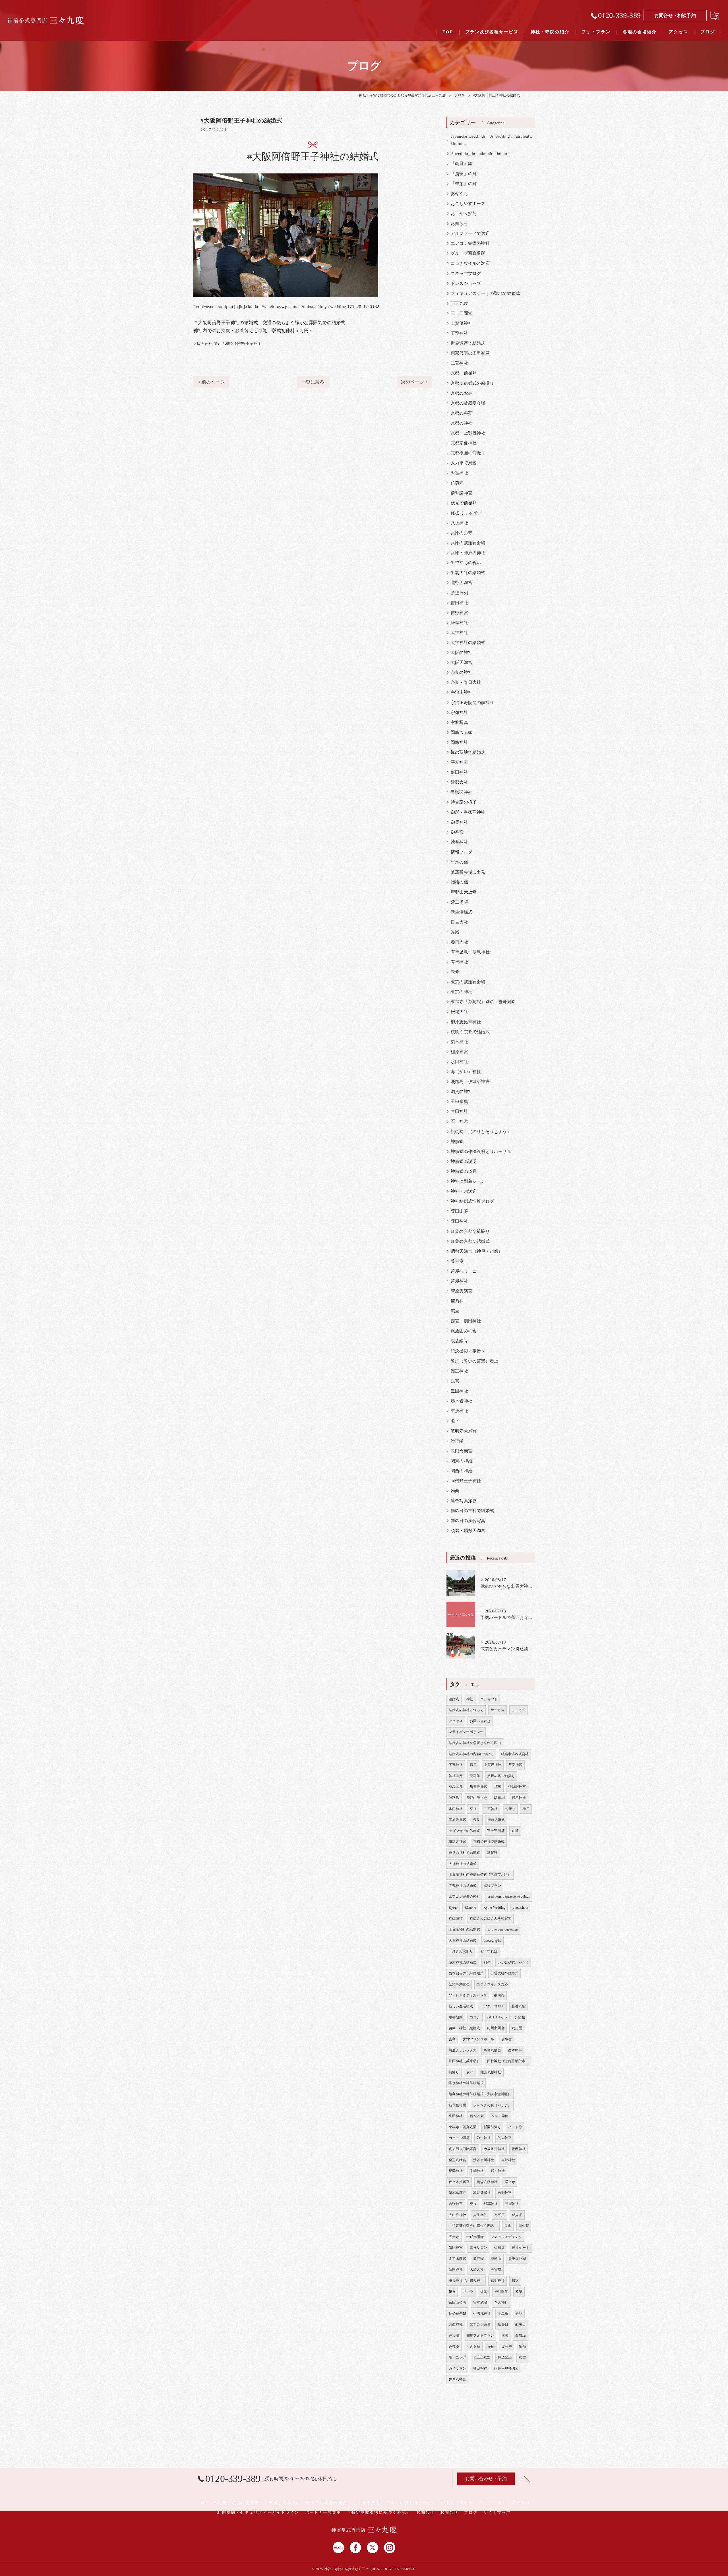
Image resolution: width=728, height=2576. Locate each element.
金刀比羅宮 (457, 2259)
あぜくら (459, 194)
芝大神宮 (505, 2138)
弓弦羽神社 (462, 792)
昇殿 (455, 932)
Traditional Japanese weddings (509, 1896)
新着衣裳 (519, 2006)
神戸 (526, 1809)
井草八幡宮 (457, 2379)
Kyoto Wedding (495, 1908)
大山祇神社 (457, 2215)
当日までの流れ (285, 2503)
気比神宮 (456, 2248)
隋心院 (524, 2226)
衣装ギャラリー (458, 2503)
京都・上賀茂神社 (468, 433)
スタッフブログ (466, 274)
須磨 (498, 1787)
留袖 (522, 2347)
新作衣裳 (477, 2116)
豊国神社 (459, 1391)
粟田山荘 (459, 1211)
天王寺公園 (517, 2259)
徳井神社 (459, 842)
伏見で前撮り (464, 503)
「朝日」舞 (462, 163)
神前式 (457, 1142)
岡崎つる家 (462, 732)
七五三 (500, 2215)
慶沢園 (478, 2259)
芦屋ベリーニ (464, 1271)
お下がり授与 (464, 214)
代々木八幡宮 (459, 2182)
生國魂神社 (482, 2314)
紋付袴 (507, 2347)
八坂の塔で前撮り (501, 1776)
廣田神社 (459, 772)
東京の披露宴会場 (468, 982)
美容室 (457, 1261)
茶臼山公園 (457, 2302)
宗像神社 (459, 713)
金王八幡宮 (457, 2160)
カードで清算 (459, 2138)
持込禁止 (505, 2357)
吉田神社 (459, 603)
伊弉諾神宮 (462, 493)
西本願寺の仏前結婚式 (466, 1973)
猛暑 (505, 2335)
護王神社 (459, 1371)
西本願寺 (515, 2050)
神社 (470, 1699)
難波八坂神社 (491, 2072)
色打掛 (454, 2347)
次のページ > (414, 382)
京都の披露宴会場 (468, 403)
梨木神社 (459, 1042)
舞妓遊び (456, 1918)
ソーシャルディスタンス (468, 1995)
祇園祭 (499, 1995)
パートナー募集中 (323, 2512)
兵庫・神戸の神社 (468, 553)
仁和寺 (500, 2248)
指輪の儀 (459, 882)
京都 (515, 1831)
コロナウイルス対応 (470, 263)
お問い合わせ (480, 1721)
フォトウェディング (506, 2237)
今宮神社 (459, 473)
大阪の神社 (203, 344)
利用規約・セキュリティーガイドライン (258, 2512)
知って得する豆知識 (327, 2503)
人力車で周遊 (464, 463)
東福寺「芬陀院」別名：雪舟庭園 (483, 1002)
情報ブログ (462, 852)
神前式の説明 (464, 1161)
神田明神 (480, 2368)
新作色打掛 (457, 2105)
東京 (473, 2204)
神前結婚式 (496, 1820)
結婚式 (454, 1699)
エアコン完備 (480, 2324)
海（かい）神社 (466, 1072)
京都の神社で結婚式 (489, 1842)
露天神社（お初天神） (466, 2281)
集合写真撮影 (464, 1501)
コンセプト (489, 1699)
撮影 (519, 2314)
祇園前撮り (492, 2127)
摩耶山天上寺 (464, 892)
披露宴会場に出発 (468, 872)
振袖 (491, 2347)
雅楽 (455, 1491)
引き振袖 (473, 2347)
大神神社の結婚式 (468, 643)
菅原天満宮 (462, 1291)
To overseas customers (503, 1929)
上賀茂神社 (462, 323)
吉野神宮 (459, 613)
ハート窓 (515, 2127)
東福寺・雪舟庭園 (463, 2127)
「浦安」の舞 (464, 174)
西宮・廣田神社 (466, 1321)
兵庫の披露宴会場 (468, 543)
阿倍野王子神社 (248, 344)
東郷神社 (508, 2160)
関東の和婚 (462, 1461)
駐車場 (500, 1798)
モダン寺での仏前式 (464, 1831)
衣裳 (522, 2357)
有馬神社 (459, 962)
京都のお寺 (462, 393)
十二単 (503, 2314)
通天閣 (454, 2335)
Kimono (470, 1908)
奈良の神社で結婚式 (464, 1853)
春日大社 (459, 942)
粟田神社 (459, 1221)
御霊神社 (459, 822)
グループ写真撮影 (468, 253)
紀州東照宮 (496, 2028)
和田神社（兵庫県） (464, 2061)
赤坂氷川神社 (494, 2149)
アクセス (456, 1721)
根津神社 (456, 2171)
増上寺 (510, 2182)
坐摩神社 (459, 623)
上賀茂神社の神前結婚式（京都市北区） (480, 1875)
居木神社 (498, 2171)
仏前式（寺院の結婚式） (238, 2503)
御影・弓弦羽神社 (468, 812)
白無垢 (521, 2335)
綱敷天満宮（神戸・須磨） (477, 1251)
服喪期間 (456, 2017)
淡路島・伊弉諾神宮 (470, 1082)
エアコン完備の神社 (470, 243)
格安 (519, 2292)
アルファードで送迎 (470, 233)
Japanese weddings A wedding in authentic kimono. (492, 140)
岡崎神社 (459, 742)
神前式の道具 (464, 1171)
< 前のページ (211, 382)
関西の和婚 (223, 344)
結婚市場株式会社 (515, 1754)
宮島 (452, 2039)
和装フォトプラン (480, 2335)
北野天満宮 (462, 583)
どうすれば (489, 1951)
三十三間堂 (462, 313)
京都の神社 (462, 423)
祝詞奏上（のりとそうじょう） (481, 1132)
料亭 (487, 1962)
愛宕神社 (519, 2149)
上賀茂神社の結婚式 (464, 1929)
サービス (498, 1710)
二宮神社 (459, 363)
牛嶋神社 (477, 2171)
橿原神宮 (459, 1052)
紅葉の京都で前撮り (470, 1231)
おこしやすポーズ (468, 204)
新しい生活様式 (461, 2006)
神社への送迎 (464, 1191)
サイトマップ (497, 2512)
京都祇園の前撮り (468, 453)
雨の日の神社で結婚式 (472, 1511)
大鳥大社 (477, 2269)
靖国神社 (456, 2269)
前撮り (454, 2072)
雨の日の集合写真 (468, 1521)
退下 (455, 1421)
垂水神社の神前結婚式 (466, 2083)
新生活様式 (462, 912)
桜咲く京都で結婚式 (470, 1032)
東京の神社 (462, 992)
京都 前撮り (464, 373)
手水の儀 (459, 862)
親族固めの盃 (464, 1331)
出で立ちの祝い (466, 563)
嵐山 (508, 2226)
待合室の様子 (464, 802)
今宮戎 (496, 2269)
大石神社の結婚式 (463, 1941)
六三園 (517, 2028)
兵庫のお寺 (462, 533)
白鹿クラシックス (463, 2050)
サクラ (468, 2292)
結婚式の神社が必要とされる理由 (475, 1743)
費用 (473, 1765)
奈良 (477, 1820)
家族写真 (459, 722)
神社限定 (501, 2292)
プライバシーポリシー (466, 1732)
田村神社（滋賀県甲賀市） (508, 2061)
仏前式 (457, 483)
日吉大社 (459, 922)
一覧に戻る (313, 382)
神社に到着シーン (468, 1181)
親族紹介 (459, 1341)
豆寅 (455, 1381)
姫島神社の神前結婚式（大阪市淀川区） (480, 2094)
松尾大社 (459, 1012)
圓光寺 (454, 2237)
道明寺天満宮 (464, 1431)
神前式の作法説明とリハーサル (481, 1152)
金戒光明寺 (475, 2237)
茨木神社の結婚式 (463, 1962)
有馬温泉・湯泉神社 (470, 952)
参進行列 (459, 593)
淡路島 (454, 1798)
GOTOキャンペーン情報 (506, 2017)
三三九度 (459, 303)
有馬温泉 (456, 1787)
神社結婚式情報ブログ (472, 1201)
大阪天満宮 (462, 662)
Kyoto (453, 1908)
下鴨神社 (459, 333)
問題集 (475, 1776)
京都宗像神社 (464, 443)
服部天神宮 (457, 1842)
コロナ (475, 2017)
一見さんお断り (461, 1951)
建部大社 (459, 782)
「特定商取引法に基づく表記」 (473, 2226)
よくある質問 (367, 2503)
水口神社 (459, 1062)
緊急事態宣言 (459, 1984)
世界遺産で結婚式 (468, 343)
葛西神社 (456, 2324)
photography (493, 1941)
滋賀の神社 (462, 1092)
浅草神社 (491, 2204)
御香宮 (457, 832)
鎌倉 (452, 2292)
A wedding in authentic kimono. (480, 154)
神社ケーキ (521, 2248)
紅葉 (484, 2292)
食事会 (507, 2039)
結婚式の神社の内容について (471, 1754)
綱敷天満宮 (478, 1787)
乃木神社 (484, 2138)
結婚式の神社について (466, 1710)
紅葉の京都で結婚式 (470, 1241)
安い (470, 2072)
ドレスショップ (466, 283)
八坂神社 (459, 523)
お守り (510, 1809)
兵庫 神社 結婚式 (464, 2028)
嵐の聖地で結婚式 (468, 752)
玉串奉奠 (459, 1101)
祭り (473, 1809)
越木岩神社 (462, 1401)
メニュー (519, 1710)
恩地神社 (498, 2281)
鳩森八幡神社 (487, 2182)
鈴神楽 (457, 1441)
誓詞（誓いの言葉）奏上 (474, 1361)
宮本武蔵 (480, 2302)
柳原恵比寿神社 (466, 1022)
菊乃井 (457, 1301)
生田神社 (459, 1111)
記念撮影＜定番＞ (468, 1351)
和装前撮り (482, 2193)
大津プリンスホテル (479, 2039)
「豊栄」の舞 (464, 184)
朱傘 (455, 972)
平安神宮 (459, 762)
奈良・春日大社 (466, 682)
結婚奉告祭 (457, 2314)
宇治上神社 (462, 692)
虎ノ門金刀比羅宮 (463, 2149)
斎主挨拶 (459, 902)
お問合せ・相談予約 (675, 15)
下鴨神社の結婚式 (463, 1886)
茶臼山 (496, 2259)
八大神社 (501, 2302)
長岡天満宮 (462, 1451)
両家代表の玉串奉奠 (470, 353)
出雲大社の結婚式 (468, 573)
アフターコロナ (492, 2006)
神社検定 (456, 1776)
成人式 (517, 2215)
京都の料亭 (462, 413)
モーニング (457, 2357)
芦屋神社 (459, 1281)
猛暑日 (503, 2324)
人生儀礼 (480, 2215)
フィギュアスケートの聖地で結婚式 (485, 293)
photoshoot (520, 1908)
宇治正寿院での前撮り (472, 703)
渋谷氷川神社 (484, 2160)
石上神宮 (459, 1121)
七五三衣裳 (482, 2357)
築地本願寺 (457, 2193)
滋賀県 (492, 1853)
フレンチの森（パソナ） (492, 2105)
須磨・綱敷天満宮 (468, 1531)
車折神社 (459, 1411)
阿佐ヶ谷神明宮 (506, 2368)
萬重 (455, 1311)
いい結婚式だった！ (513, 1962)
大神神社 (459, 633)
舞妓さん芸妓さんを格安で (491, 1918)
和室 (515, 2281)
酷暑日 (521, 2324)
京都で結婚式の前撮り (472, 383)
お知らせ (459, 223)
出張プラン (492, 1886)
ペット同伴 (500, 2116)
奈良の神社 (462, 672)
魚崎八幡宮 (492, 2050)
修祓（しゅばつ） (468, 513)
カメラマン (457, 2368)
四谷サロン (478, 2248)
